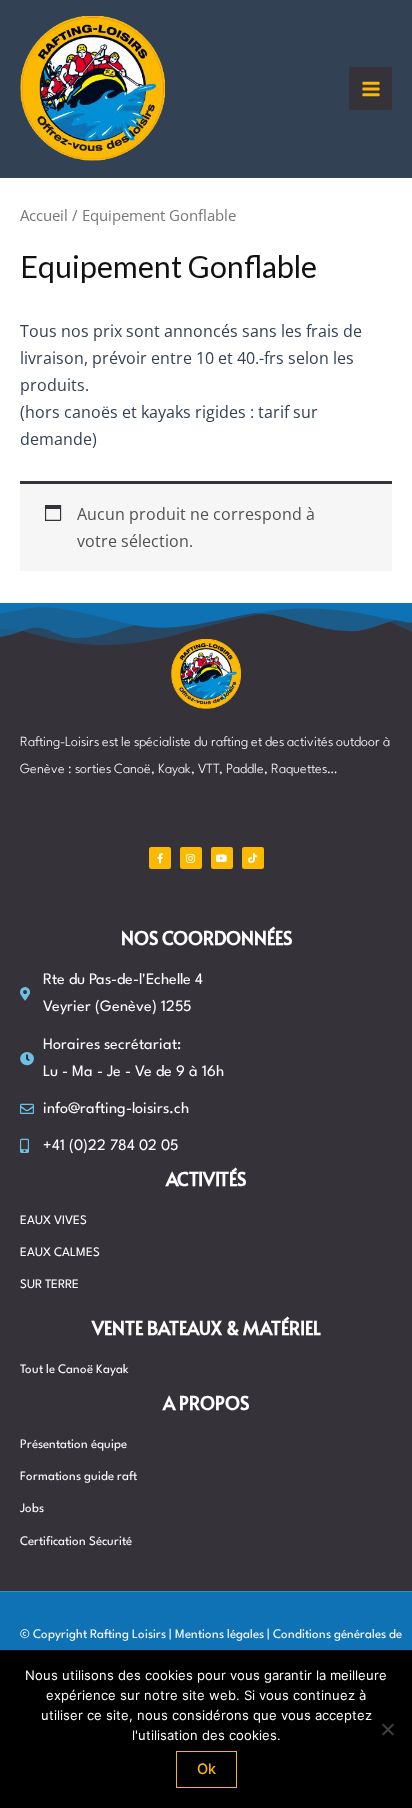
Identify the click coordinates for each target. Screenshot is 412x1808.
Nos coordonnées (206, 937)
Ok (206, 1769)
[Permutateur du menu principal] (370, 88)
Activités (206, 1178)
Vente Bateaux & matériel (206, 1327)
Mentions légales (219, 1635)
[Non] (387, 1729)
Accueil (44, 215)
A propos (206, 1402)
